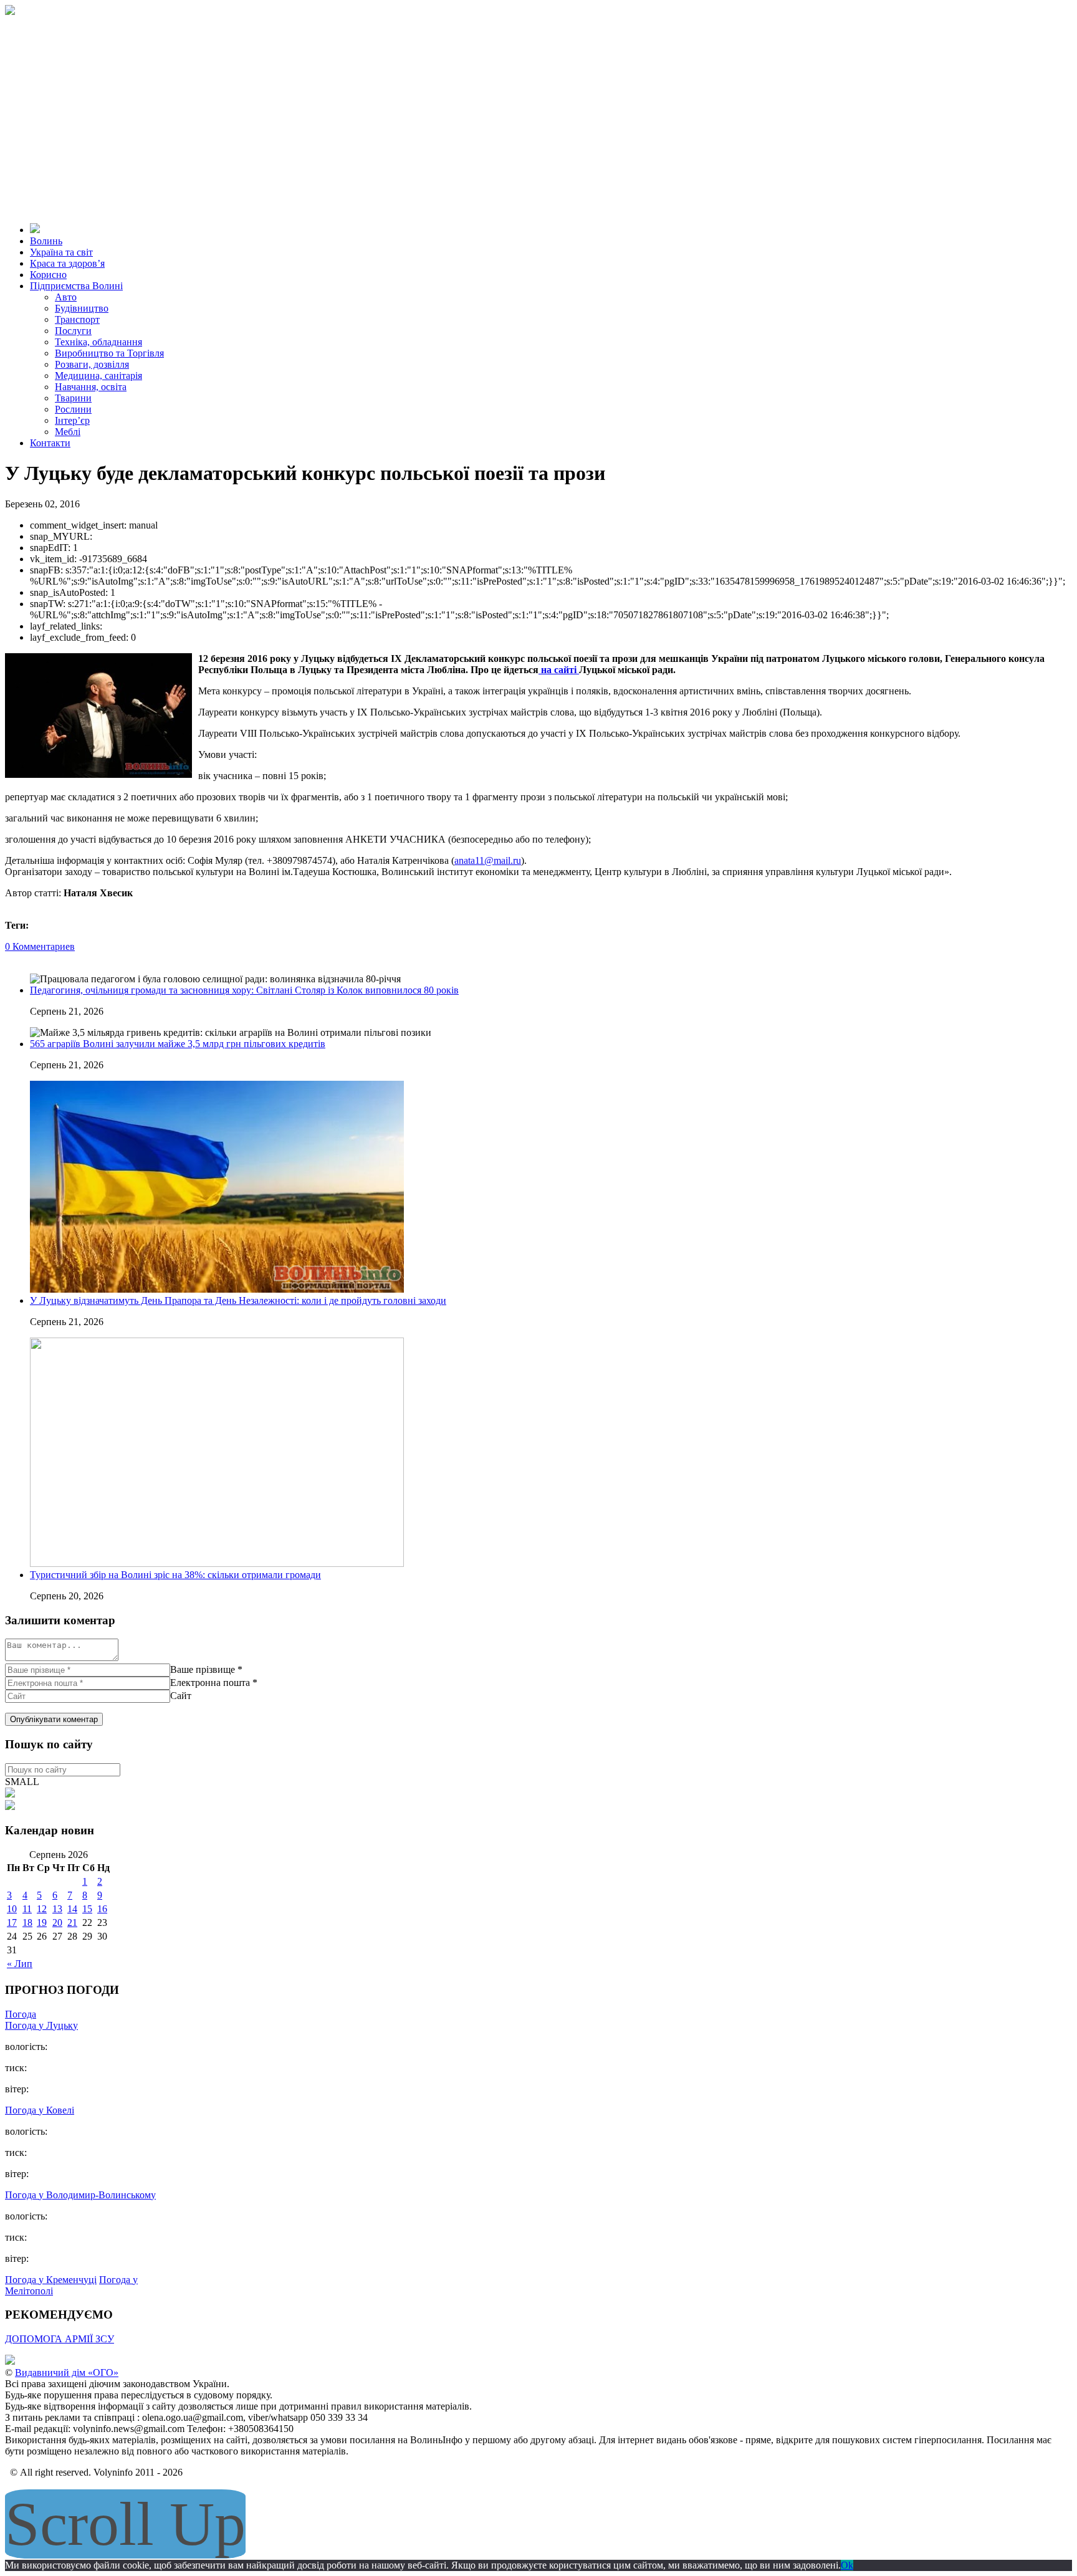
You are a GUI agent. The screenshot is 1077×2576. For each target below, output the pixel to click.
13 (57, 1909)
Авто (66, 297)
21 (72, 1922)
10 (12, 1909)
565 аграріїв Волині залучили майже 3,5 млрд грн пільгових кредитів (178, 1044)
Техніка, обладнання (98, 342)
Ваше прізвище (203, 1669)
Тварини (73, 398)
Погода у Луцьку (41, 2025)
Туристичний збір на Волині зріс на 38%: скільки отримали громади (175, 1575)
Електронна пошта (210, 1683)
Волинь (46, 241)
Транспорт (77, 319)
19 (42, 1922)
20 (57, 1922)
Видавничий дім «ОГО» (67, 2373)
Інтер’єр (72, 420)
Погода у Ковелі (40, 2110)
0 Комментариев (40, 946)
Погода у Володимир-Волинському (80, 2195)
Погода (21, 2014)
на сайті (559, 670)
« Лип (20, 1964)
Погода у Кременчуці (51, 2280)
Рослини (73, 409)
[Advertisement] (538, 108)
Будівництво (82, 308)
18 (27, 1922)
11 (27, 1909)
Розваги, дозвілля (92, 364)
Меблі (68, 432)
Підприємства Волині (76, 286)
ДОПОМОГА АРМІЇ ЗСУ (60, 2339)
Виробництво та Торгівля (109, 353)
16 (102, 1909)
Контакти (50, 443)
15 (87, 1909)
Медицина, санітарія (98, 376)
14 (72, 1909)
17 (12, 1922)
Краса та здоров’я (67, 263)
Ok (847, 2565)
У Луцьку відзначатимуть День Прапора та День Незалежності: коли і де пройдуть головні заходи (238, 1300)
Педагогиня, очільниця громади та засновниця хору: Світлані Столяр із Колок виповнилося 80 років (244, 990)
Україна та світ (61, 252)
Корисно (48, 275)
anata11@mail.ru (488, 860)
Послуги (73, 331)
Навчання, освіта (91, 387)
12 (42, 1909)
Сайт (181, 1696)
